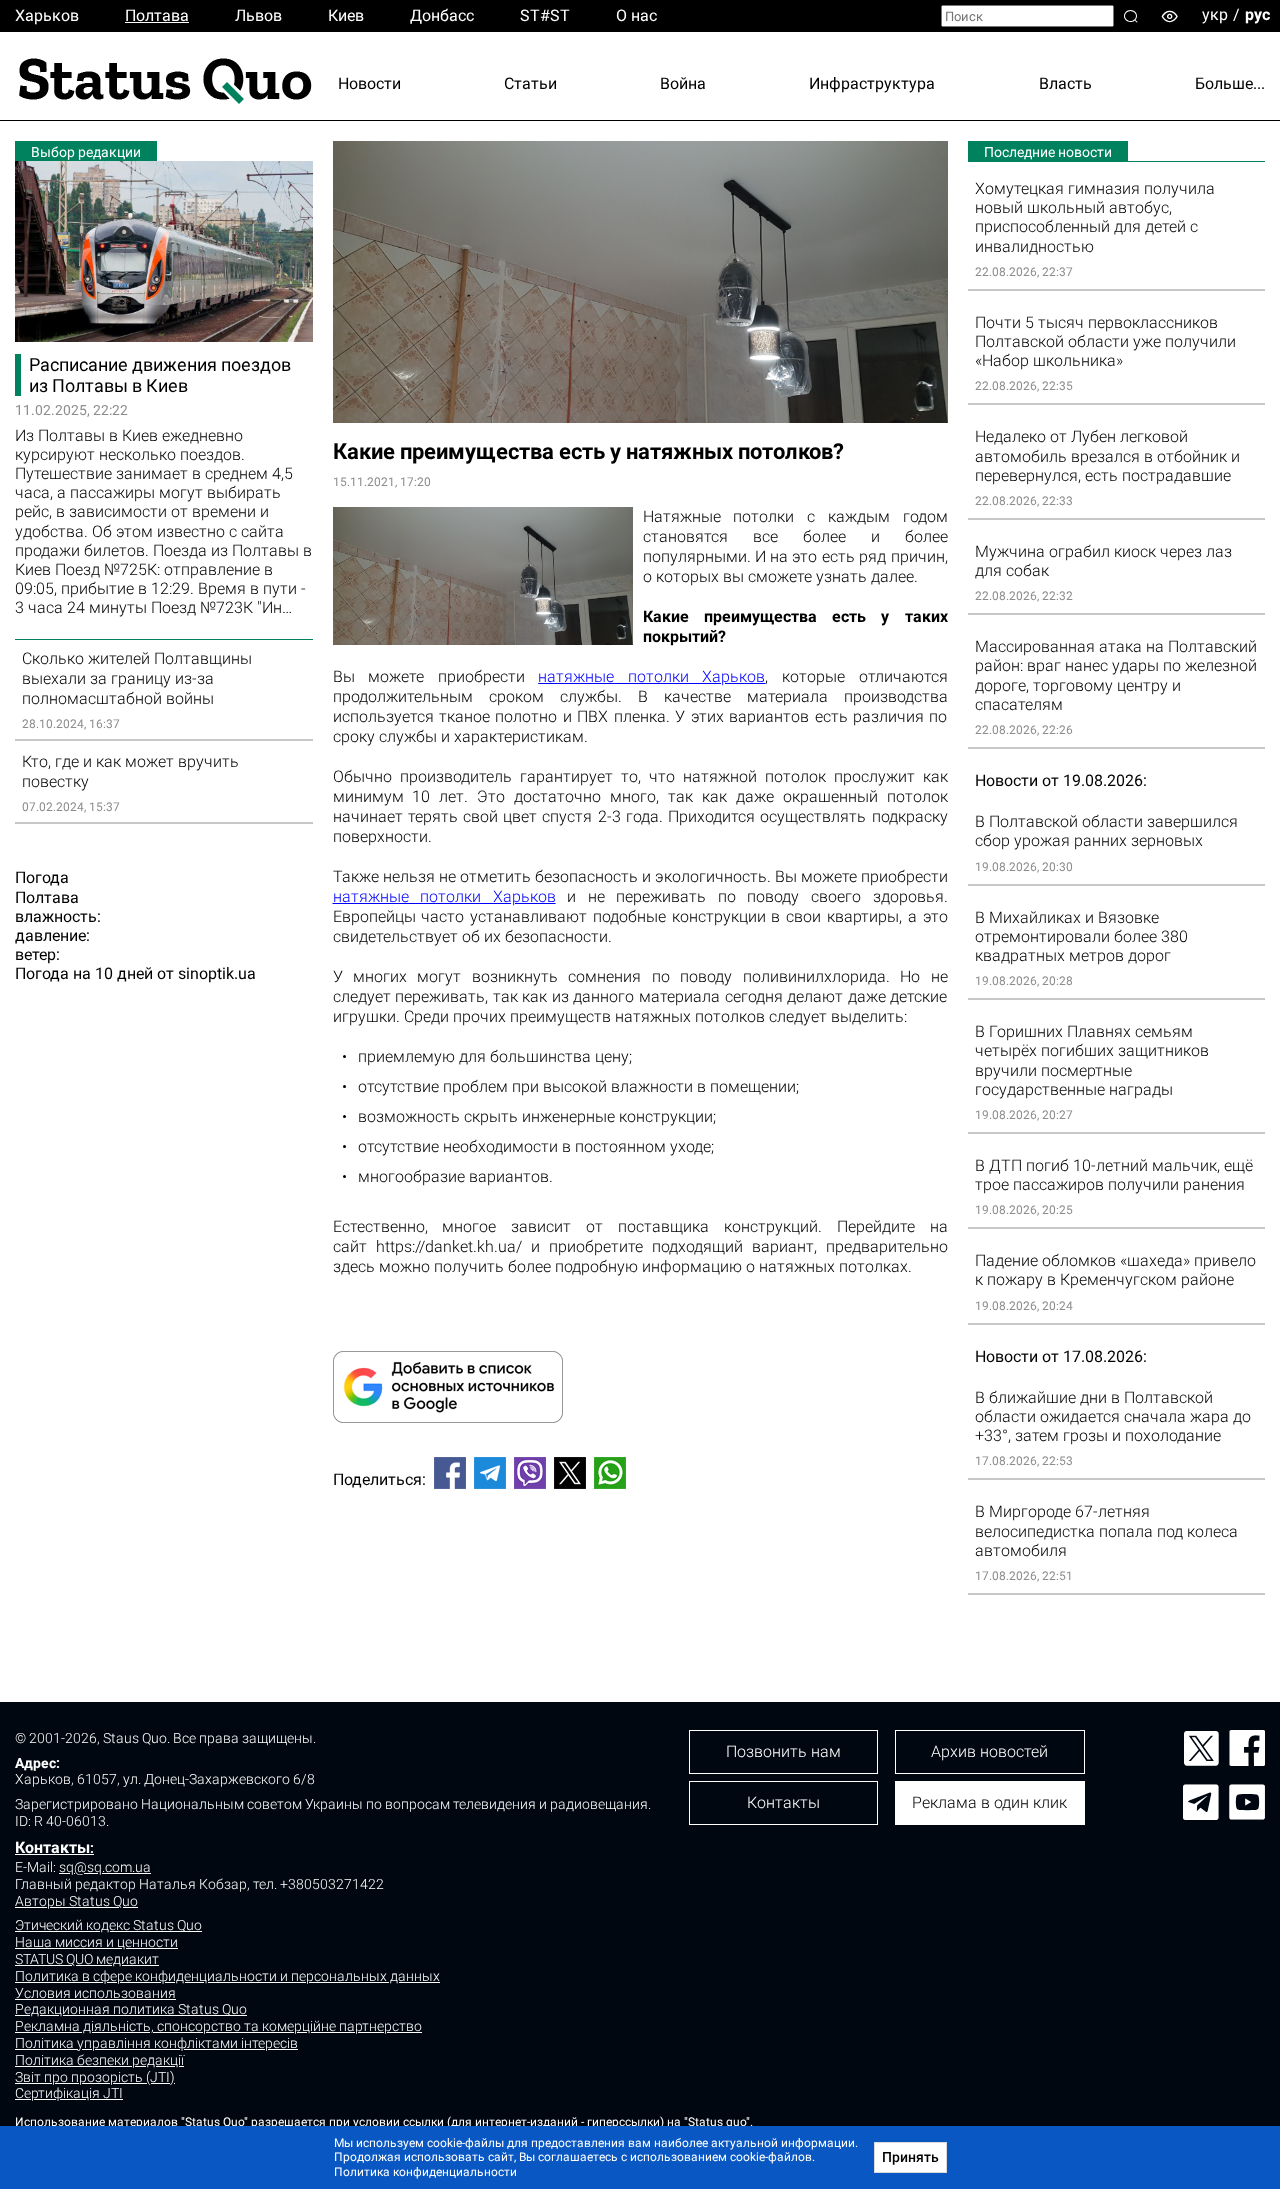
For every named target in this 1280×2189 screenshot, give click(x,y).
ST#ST (545, 15)
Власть (1065, 83)
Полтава (157, 15)
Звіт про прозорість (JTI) (95, 2077)
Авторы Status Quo (76, 1901)
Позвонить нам (783, 1751)
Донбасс (442, 15)
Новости (369, 83)
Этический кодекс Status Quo (108, 1925)
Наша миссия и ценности (96, 1942)
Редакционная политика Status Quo (131, 2009)
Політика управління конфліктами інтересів (156, 2043)
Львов (258, 15)
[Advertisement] (640, 1571)
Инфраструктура (872, 83)
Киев (346, 15)
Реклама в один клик (989, 1802)
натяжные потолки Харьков (651, 676)
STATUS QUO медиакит (87, 1959)
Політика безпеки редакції (99, 2060)
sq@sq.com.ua (105, 1867)
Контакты (52, 1847)
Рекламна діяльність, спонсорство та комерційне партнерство (218, 2026)
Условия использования (95, 1993)
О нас (636, 15)
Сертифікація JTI (69, 2093)
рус (1257, 14)
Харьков (47, 15)
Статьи (530, 83)
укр (1215, 14)
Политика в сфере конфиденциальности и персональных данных (227, 1976)
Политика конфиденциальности (425, 2172)
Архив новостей (989, 1751)
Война (683, 83)
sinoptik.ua (217, 973)
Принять (910, 2157)
